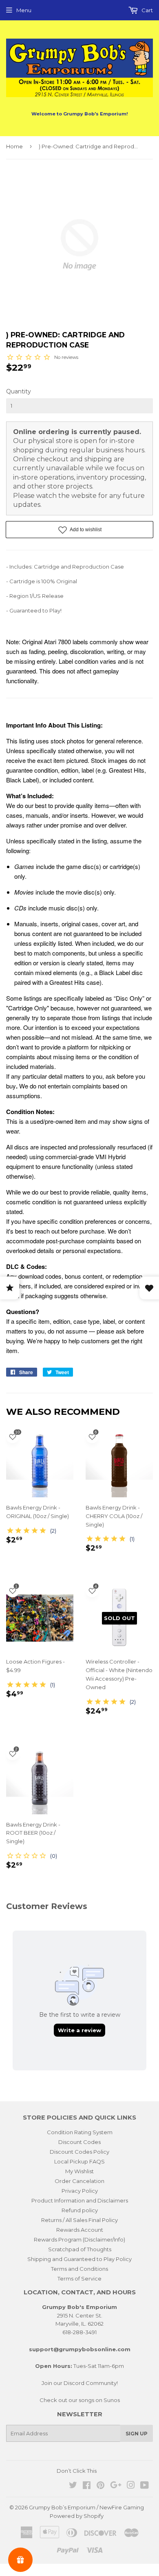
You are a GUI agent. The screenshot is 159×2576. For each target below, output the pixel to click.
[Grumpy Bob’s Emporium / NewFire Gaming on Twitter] (73, 2486)
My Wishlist (79, 2171)
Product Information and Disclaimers (80, 2200)
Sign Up (137, 2434)
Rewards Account (80, 2230)
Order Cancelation (79, 2181)
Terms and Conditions (79, 2269)
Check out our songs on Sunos (80, 2400)
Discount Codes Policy (79, 2152)
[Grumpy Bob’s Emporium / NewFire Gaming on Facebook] (87, 2486)
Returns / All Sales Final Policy (79, 2220)
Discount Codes (79, 2142)
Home (14, 146)
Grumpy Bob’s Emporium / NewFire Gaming (86, 2507)
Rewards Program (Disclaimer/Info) (79, 2239)
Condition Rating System (80, 2132)
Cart (147, 10)
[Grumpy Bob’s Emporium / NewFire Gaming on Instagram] (131, 2486)
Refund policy (80, 2210)
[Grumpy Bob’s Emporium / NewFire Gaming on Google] (116, 2486)
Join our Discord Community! (80, 2383)
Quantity (19, 391)
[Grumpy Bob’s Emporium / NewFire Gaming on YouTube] (145, 2486)
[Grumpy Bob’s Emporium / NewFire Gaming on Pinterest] (100, 2486)
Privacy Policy (80, 2191)
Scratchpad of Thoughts (80, 2249)
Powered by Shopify (77, 2516)
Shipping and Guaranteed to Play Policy (79, 2259)
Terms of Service (79, 2278)
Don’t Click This (77, 2471)
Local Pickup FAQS (79, 2161)
